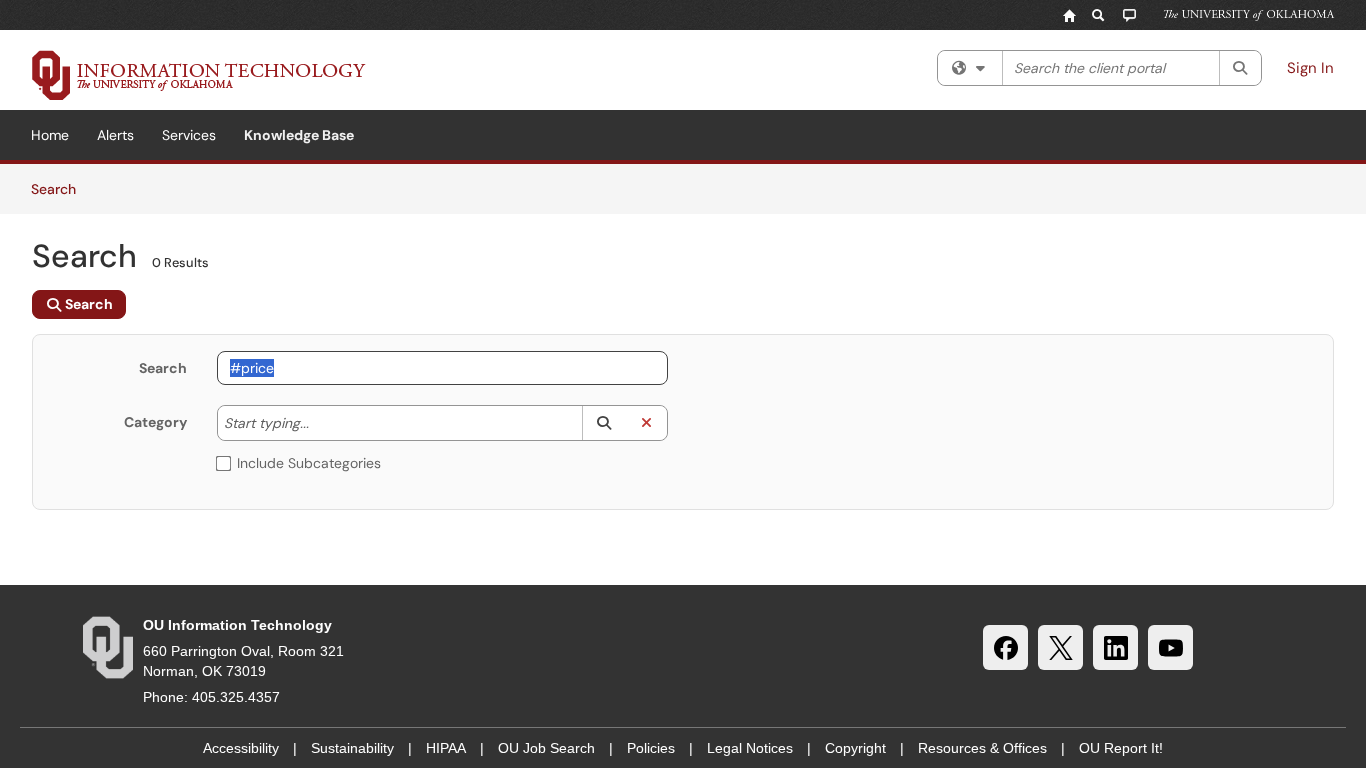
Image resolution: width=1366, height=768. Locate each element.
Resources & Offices (982, 748)
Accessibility (241, 748)
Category (155, 422)
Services (189, 135)
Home (50, 135)
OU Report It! (1121, 748)
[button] (603, 423)
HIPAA (446, 748)
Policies (651, 748)
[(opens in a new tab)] (199, 75)
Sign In (1310, 68)
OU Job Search (546, 748)
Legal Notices (750, 748)
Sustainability (352, 748)
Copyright (855, 748)
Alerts (115, 135)
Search (60, 188)
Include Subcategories (309, 463)
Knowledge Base (299, 135)
